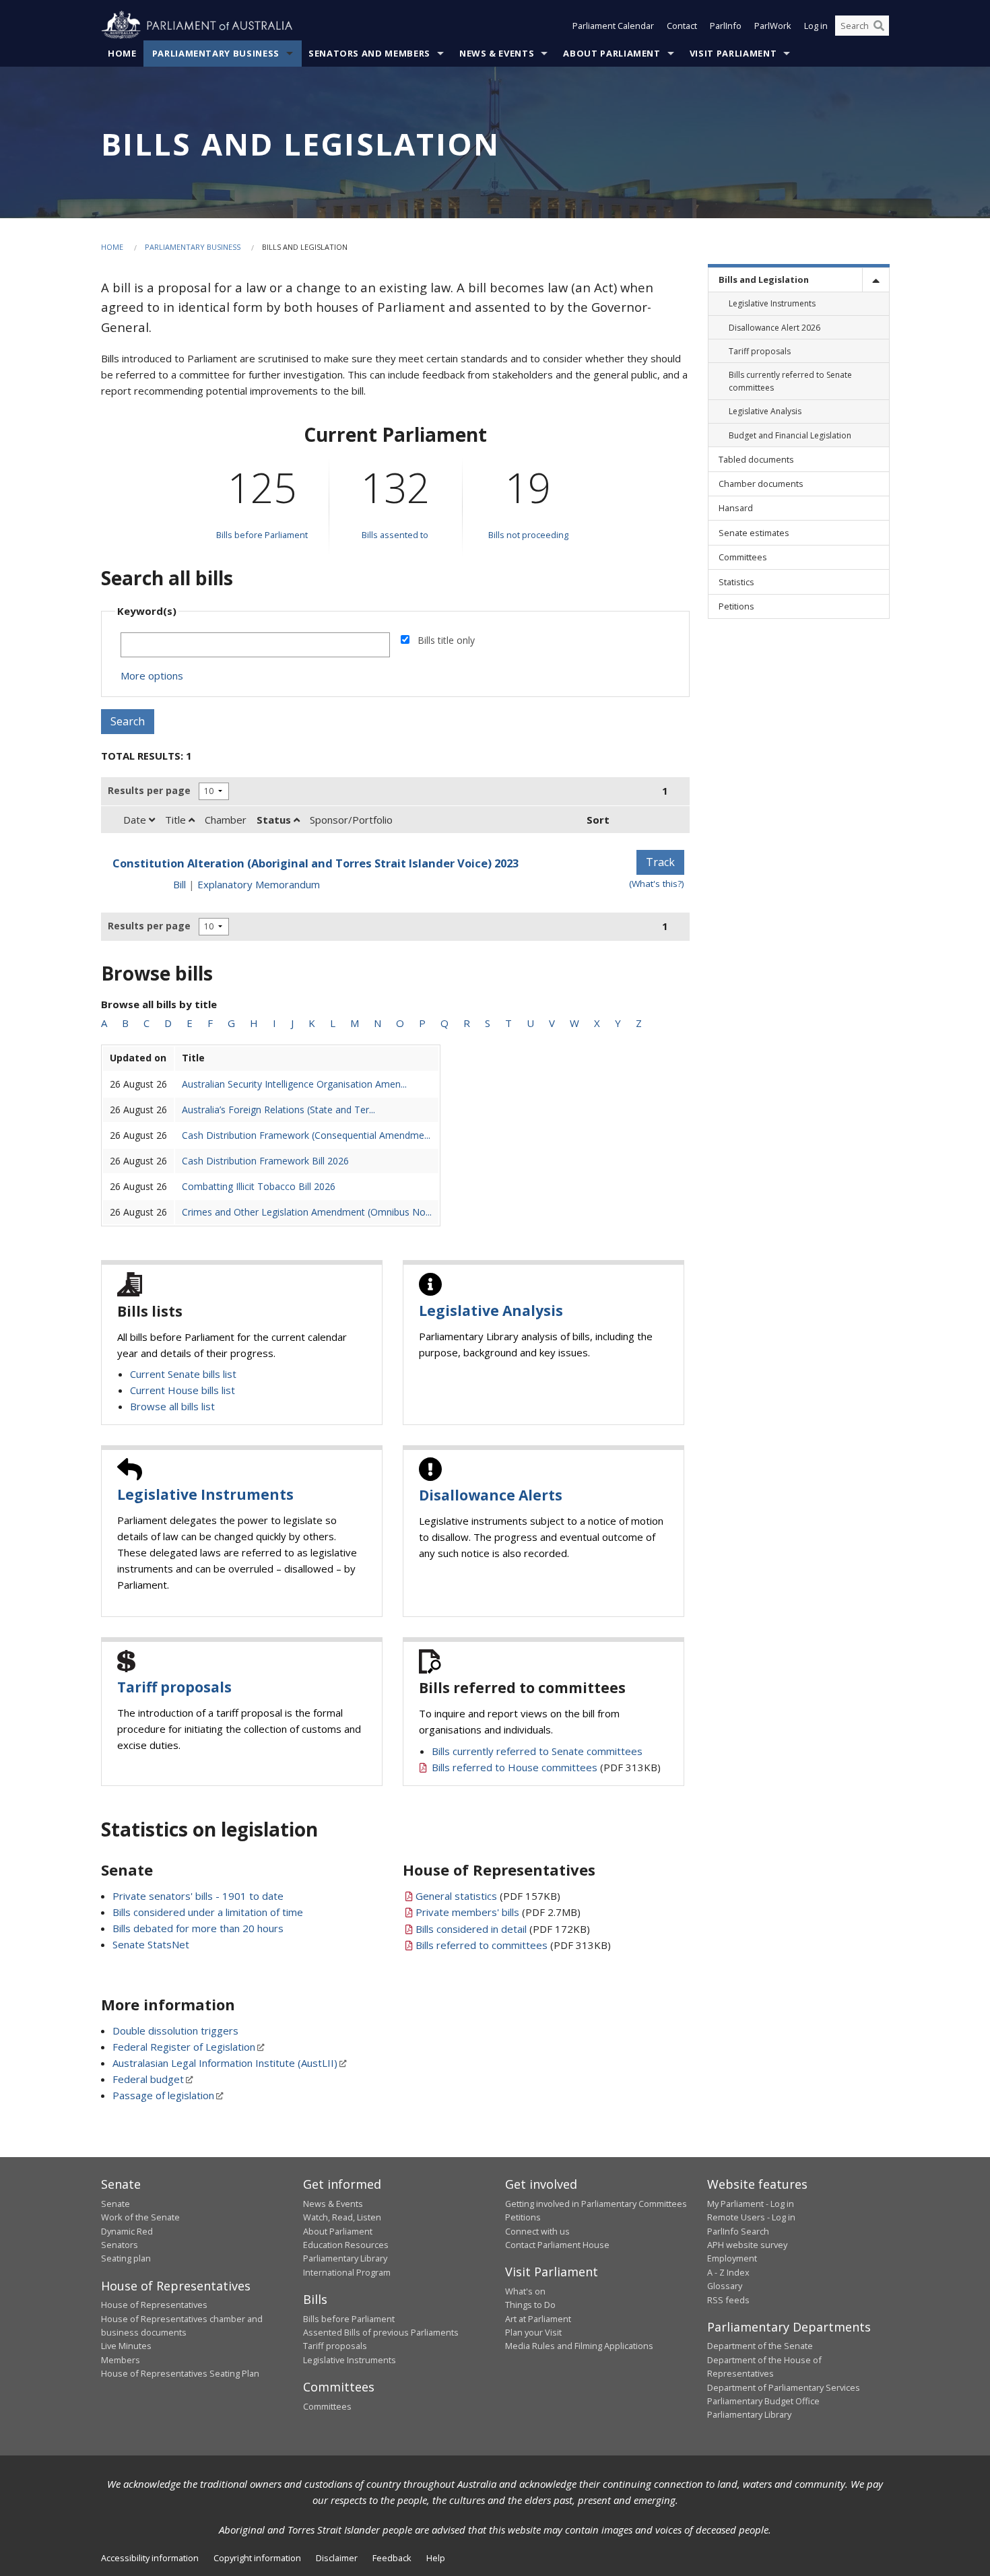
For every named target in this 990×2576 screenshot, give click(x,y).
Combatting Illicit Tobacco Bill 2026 (259, 1186)
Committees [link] (743, 557)
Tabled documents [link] (756, 459)
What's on (525, 2291)
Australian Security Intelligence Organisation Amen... (294, 1084)
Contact (682, 26)
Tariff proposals (174, 1687)
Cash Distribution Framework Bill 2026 (265, 1161)
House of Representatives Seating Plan (180, 2373)
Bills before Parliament (262, 535)
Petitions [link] (736, 606)
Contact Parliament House (557, 2245)
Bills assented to (395, 535)
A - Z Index (728, 2272)
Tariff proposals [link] (760, 351)
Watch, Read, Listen (342, 2217)
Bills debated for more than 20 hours (198, 1928)
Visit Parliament (733, 53)
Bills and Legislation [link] (764, 279)
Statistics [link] (736, 582)
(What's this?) (657, 884)
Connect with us (537, 2231)
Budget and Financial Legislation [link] (790, 435)
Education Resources (346, 2245)
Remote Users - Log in (751, 2217)
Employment (732, 2258)
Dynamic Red (127, 2231)
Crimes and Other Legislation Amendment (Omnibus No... (307, 1212)
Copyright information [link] (257, 2558)
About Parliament (612, 53)
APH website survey (747, 2245)
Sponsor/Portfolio (351, 820)
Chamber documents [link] (761, 484)
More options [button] (152, 675)
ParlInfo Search (738, 2231)
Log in (816, 26)
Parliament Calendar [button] (613, 26)
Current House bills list (183, 1390)
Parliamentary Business (216, 53)
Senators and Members (369, 53)
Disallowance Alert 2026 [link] (774, 328)
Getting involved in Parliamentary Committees (596, 2204)
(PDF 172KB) (503, 1929)
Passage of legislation (163, 2095)
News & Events (497, 53)
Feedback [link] (392, 2558)
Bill (179, 884)
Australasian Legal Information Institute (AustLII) (225, 2063)
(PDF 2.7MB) (498, 1912)
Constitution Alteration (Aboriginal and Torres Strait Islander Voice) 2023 (316, 863)
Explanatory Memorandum (259, 884)
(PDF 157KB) (488, 1896)
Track (660, 862)
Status (275, 820)
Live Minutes (126, 2346)
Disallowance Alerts (491, 1495)
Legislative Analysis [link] (765, 411)
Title (177, 820)
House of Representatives (154, 2305)
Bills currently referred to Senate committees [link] (790, 381)
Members (121, 2360)
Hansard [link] (736, 508)
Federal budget (148, 2079)
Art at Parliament (538, 2319)
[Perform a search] (879, 26)
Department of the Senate (760, 2346)
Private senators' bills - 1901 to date (198, 1896)
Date (136, 820)
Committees (327, 2406)
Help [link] (436, 2558)
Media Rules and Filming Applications (579, 2346)
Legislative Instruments (205, 1494)
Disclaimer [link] (337, 2558)
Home (122, 53)
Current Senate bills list (183, 1374)
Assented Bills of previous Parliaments (381, 2332)
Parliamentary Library (345, 2258)
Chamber (226, 820)
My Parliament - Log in (751, 2204)
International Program (347, 2272)
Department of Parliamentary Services (784, 2387)
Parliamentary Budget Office (763, 2401)
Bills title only (446, 640)
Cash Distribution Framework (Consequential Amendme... (306, 1135)
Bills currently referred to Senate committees (537, 1751)
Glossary (725, 2286)
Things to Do (530, 2305)
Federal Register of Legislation (184, 2047)
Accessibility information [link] (150, 2558)
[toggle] (876, 280)
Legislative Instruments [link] (772, 303)
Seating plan (126, 2258)
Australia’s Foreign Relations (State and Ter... (278, 1110)
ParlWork (773, 26)
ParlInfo (726, 26)
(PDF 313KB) (546, 1767)
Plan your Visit (533, 2332)
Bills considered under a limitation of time (208, 1912)
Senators (120, 2245)
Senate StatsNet (151, 1944)
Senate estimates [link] (754, 533)
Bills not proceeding (528, 535)
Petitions (523, 2217)
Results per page (149, 790)
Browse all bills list (172, 1406)
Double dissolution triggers (175, 2030)
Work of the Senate (140, 2217)
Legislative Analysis (491, 1311)
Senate (115, 2204)
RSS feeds (728, 2300)
